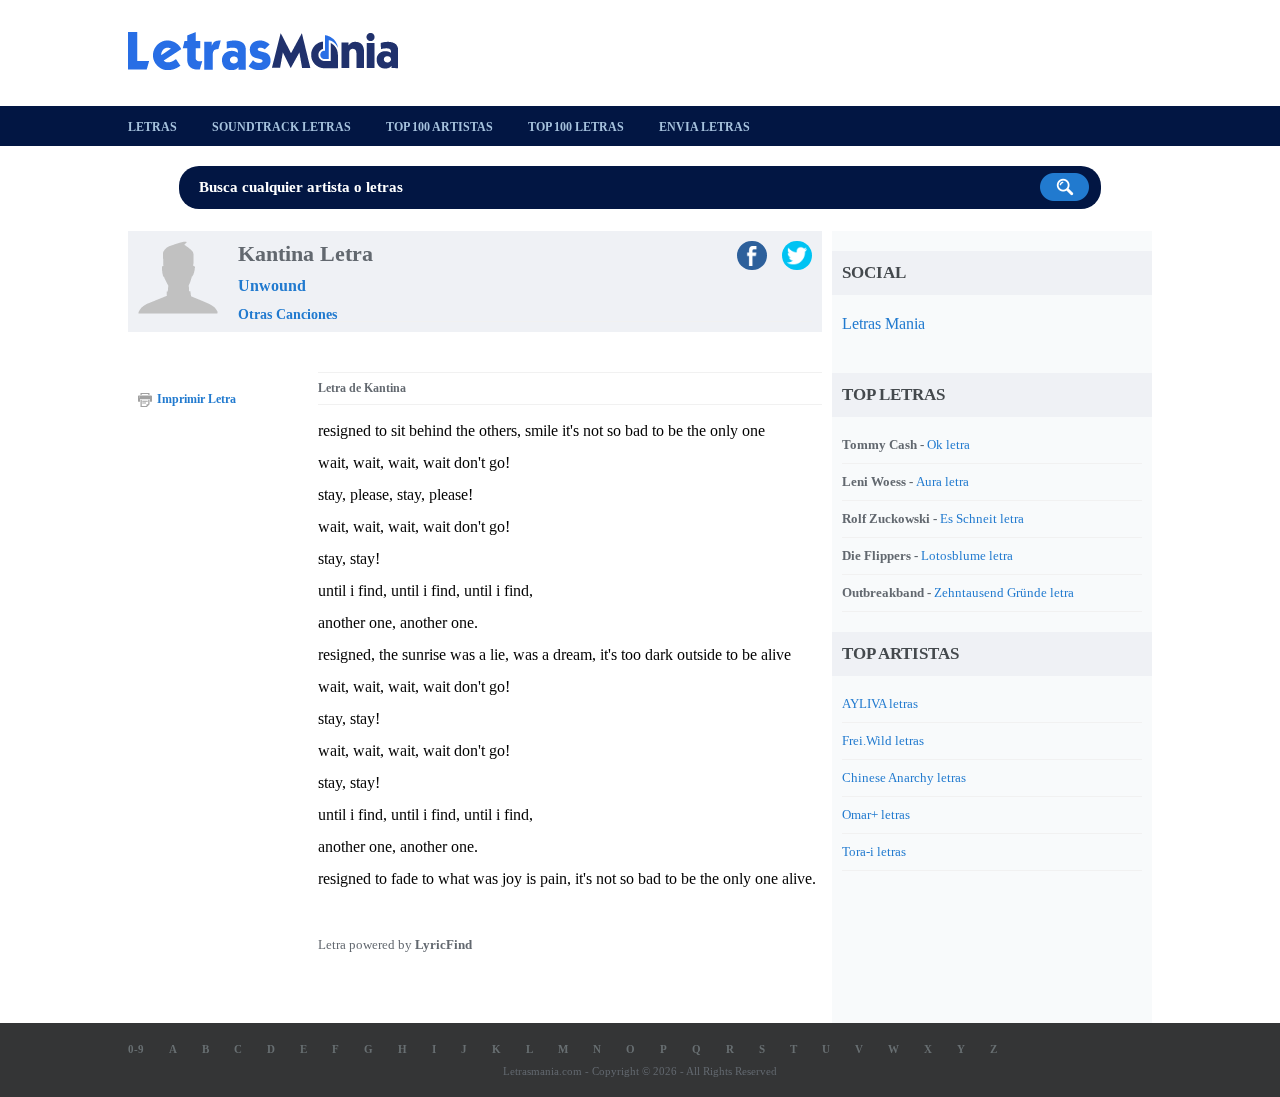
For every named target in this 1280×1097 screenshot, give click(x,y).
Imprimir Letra (196, 399)
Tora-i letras (874, 851)
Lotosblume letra (967, 555)
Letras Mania (883, 323)
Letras (152, 127)
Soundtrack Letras (281, 127)
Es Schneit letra (982, 518)
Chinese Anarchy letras (904, 777)
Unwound (272, 285)
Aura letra (942, 481)
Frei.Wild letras (883, 740)
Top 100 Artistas (439, 127)
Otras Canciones (287, 314)
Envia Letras (704, 127)
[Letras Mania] (273, 51)
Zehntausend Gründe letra (1004, 592)
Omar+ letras (876, 814)
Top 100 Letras (576, 127)
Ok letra (948, 444)
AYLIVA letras (880, 703)
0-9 (136, 1049)
